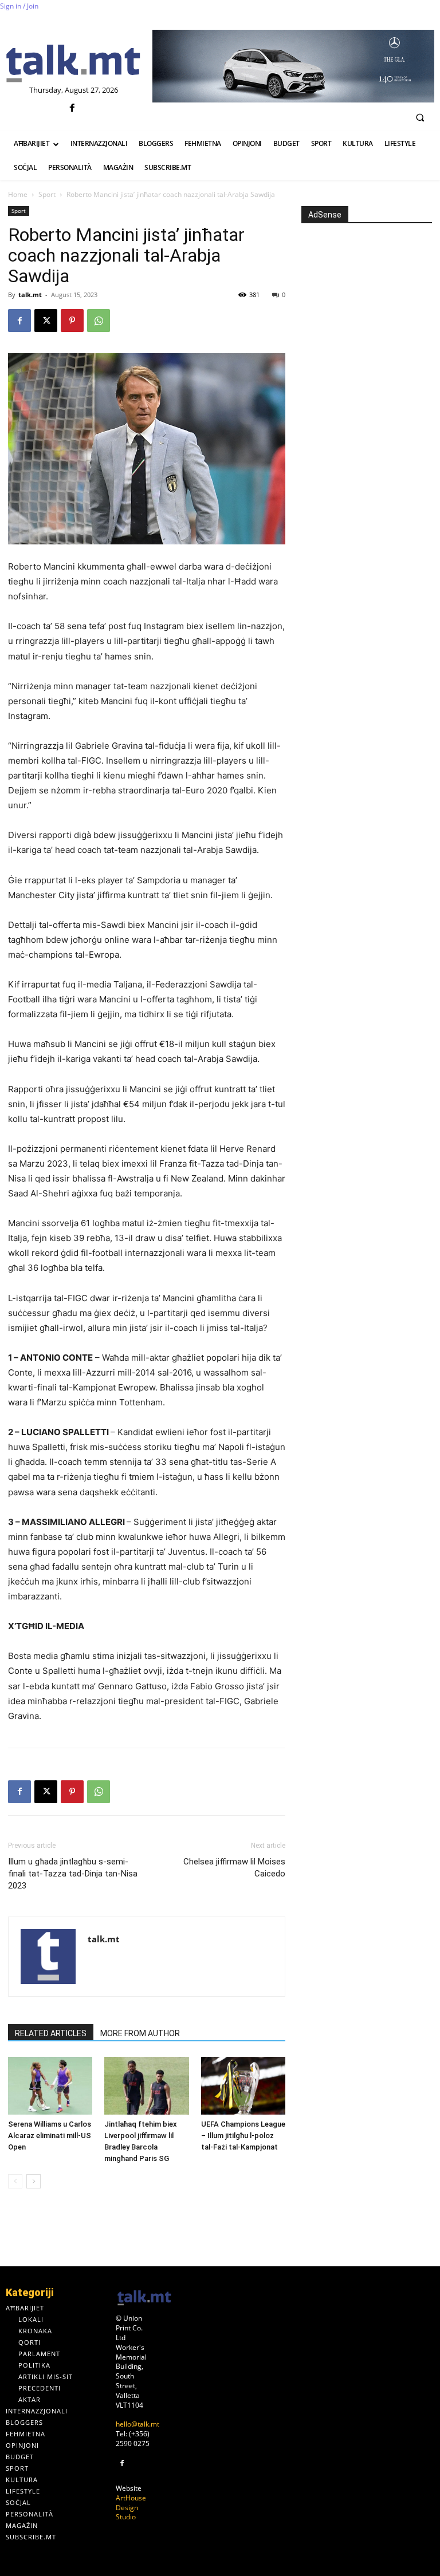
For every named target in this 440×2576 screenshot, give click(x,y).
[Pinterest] (72, 321)
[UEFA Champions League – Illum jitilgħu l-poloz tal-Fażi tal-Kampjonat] (243, 2086)
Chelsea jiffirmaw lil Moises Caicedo (234, 1868)
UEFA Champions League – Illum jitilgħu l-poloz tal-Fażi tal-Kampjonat (243, 2136)
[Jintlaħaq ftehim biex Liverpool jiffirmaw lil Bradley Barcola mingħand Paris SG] (146, 2086)
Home (18, 194)
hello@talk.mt (137, 2424)
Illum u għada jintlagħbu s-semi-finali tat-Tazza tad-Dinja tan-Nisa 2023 (73, 1874)
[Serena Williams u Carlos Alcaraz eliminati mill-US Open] (50, 2086)
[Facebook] (72, 108)
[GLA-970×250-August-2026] (293, 66)
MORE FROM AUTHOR (140, 2033)
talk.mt (30, 295)
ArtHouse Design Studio (131, 2508)
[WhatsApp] (99, 321)
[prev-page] (15, 2181)
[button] (420, 117)
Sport (47, 194)
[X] (46, 321)
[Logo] (73, 64)
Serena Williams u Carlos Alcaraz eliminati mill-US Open (50, 2136)
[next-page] (34, 2181)
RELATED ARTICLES (51, 2033)
